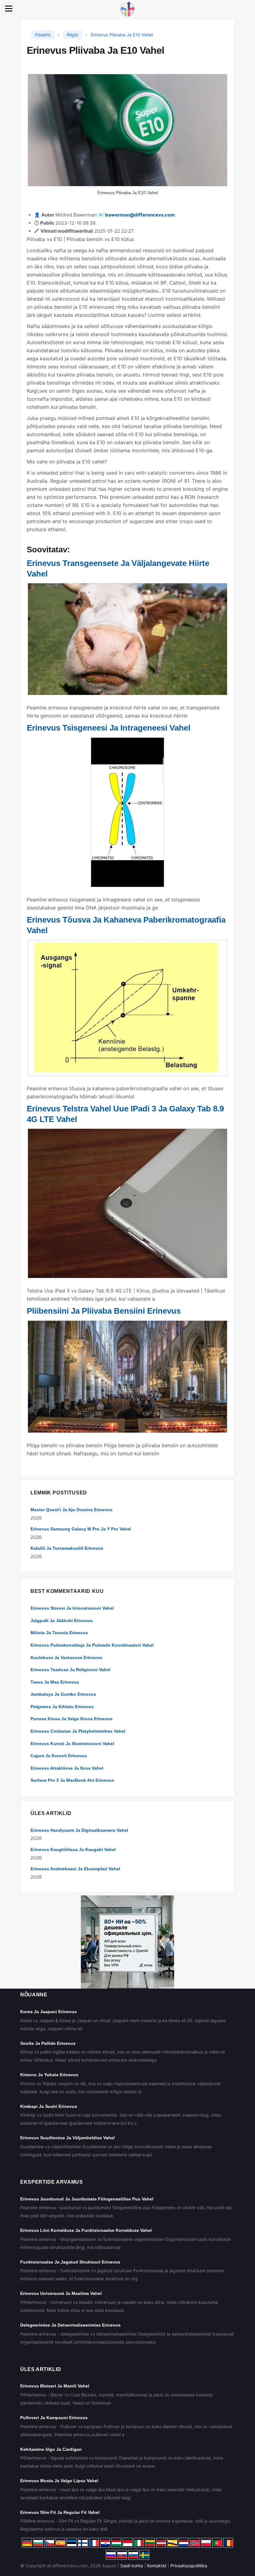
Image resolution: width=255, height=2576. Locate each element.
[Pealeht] (127, 9)
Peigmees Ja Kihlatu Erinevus (62, 1707)
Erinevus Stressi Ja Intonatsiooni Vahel (72, 1608)
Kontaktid (157, 2566)
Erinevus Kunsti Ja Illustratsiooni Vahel (72, 1744)
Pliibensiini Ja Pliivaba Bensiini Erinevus (104, 1311)
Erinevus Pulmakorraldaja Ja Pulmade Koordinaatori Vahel (92, 1645)
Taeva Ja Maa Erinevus (55, 1682)
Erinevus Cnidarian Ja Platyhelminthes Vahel (78, 1731)
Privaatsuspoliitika (189, 2566)
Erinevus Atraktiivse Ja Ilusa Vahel (67, 1768)
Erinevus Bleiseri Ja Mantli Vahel (55, 2386)
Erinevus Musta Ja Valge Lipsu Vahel (59, 2481)
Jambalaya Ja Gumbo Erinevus (63, 1694)
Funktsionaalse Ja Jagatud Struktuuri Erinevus (70, 2262)
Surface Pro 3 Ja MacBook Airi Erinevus (72, 1780)
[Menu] (9, 9)
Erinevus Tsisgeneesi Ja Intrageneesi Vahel (109, 728)
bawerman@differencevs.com (140, 215)
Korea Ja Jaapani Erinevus (49, 2012)
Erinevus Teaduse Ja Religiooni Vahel (70, 1670)
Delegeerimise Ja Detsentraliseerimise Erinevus (70, 2325)
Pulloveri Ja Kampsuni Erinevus (54, 2418)
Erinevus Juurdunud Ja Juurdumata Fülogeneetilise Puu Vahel (87, 2199)
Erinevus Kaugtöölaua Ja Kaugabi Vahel (73, 1849)
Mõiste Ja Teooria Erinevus (59, 1633)
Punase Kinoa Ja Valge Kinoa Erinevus (72, 1719)
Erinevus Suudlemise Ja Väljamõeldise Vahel (67, 2138)
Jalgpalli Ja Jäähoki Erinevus (62, 1621)
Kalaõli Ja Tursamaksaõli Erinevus (67, 1548)
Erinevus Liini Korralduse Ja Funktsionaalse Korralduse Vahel (86, 2230)
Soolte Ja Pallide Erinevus (48, 2043)
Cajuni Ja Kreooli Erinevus (59, 1756)
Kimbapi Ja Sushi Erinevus (49, 2106)
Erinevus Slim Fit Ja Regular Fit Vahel (60, 2512)
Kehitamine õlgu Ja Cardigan (51, 2449)
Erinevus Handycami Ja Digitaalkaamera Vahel (79, 1830)
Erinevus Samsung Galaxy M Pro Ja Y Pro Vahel (81, 1529)
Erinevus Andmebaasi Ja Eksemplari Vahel (75, 1869)
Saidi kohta (132, 2566)
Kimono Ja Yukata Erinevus (49, 2075)
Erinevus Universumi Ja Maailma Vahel (61, 2293)
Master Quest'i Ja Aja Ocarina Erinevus (72, 1510)
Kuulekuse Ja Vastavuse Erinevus (66, 1657)
